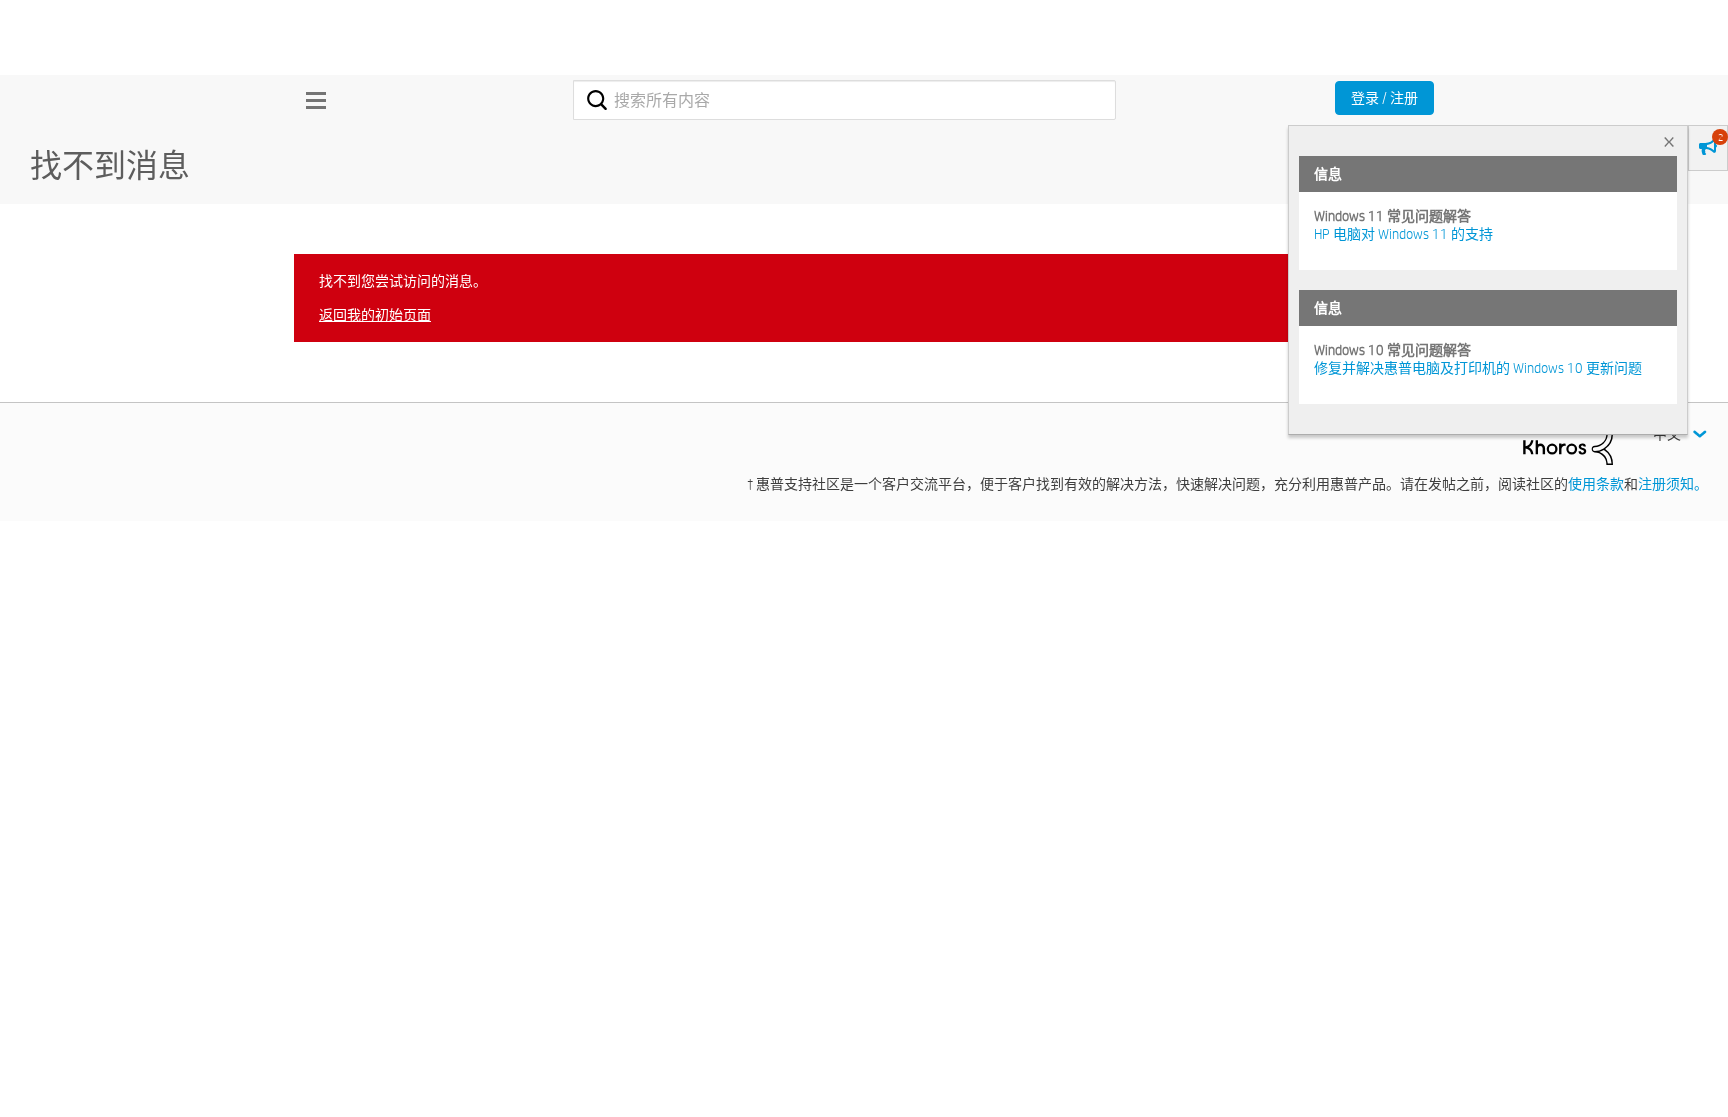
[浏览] (311, 100)
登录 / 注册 (1384, 98)
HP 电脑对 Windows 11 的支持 (1403, 234)
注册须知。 (1673, 484)
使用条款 (1596, 484)
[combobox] (844, 100)
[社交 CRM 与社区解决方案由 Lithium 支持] (1568, 442)
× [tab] (1669, 141)
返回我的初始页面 (375, 315)
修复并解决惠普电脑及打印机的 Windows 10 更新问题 (1478, 368)
